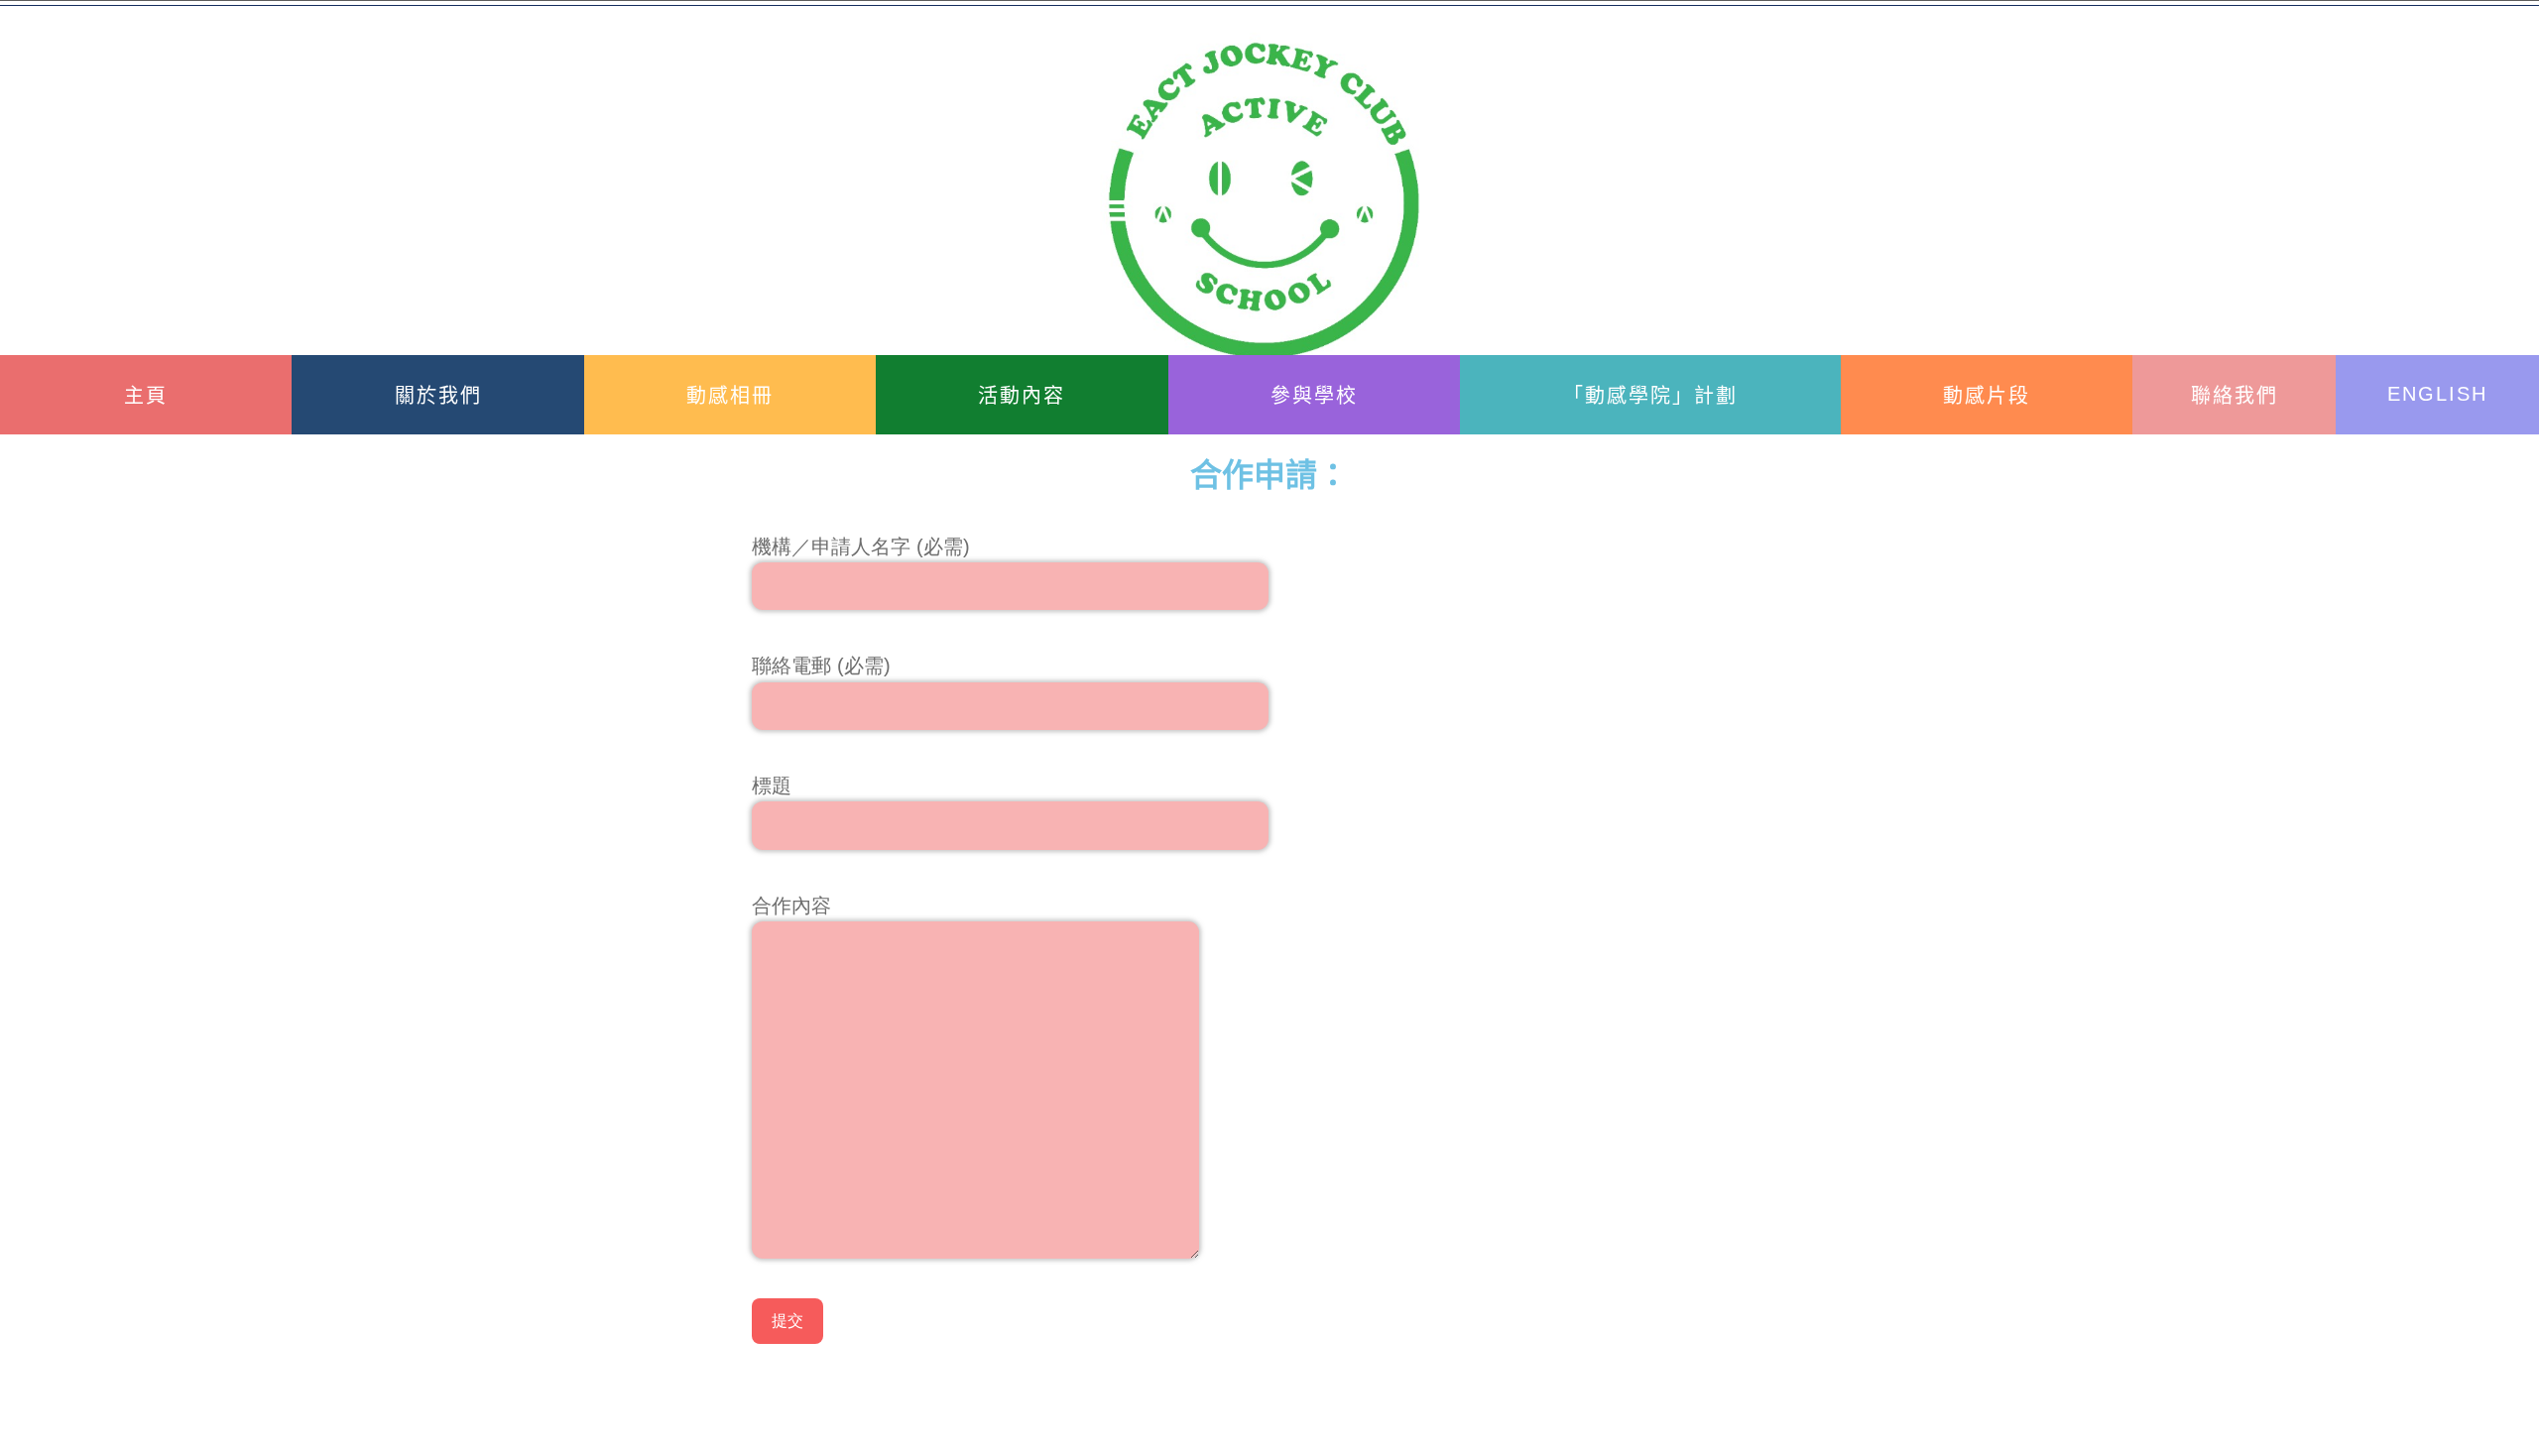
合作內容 (791, 906)
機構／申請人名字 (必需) (861, 546)
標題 (772, 786)
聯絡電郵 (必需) (821, 666)
